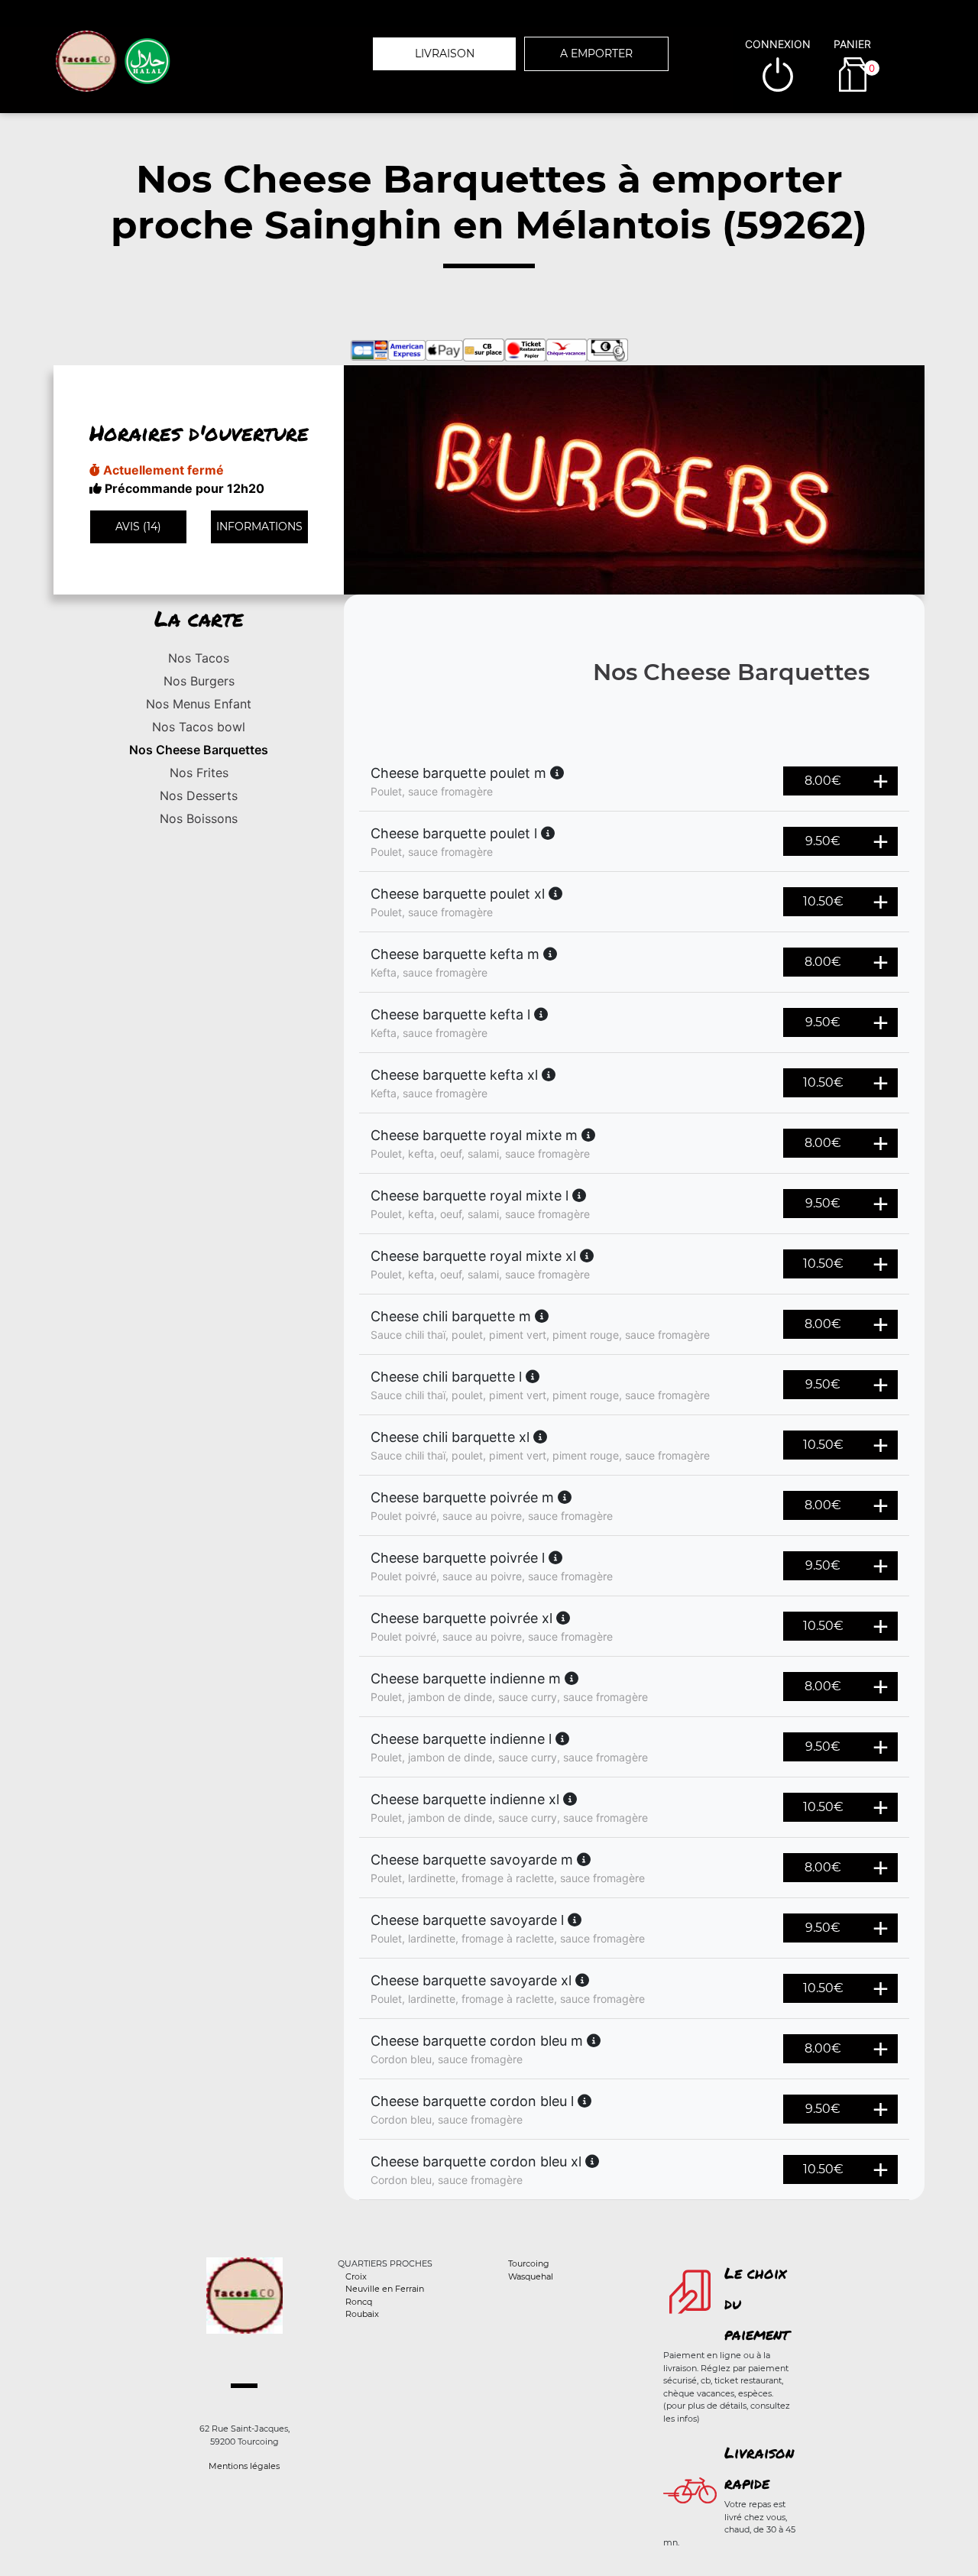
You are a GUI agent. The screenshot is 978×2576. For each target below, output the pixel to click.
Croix (356, 2276)
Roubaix (362, 2314)
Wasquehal (531, 2276)
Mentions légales (244, 2466)
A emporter (596, 53)
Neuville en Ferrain (385, 2289)
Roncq (359, 2302)
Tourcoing (529, 2263)
